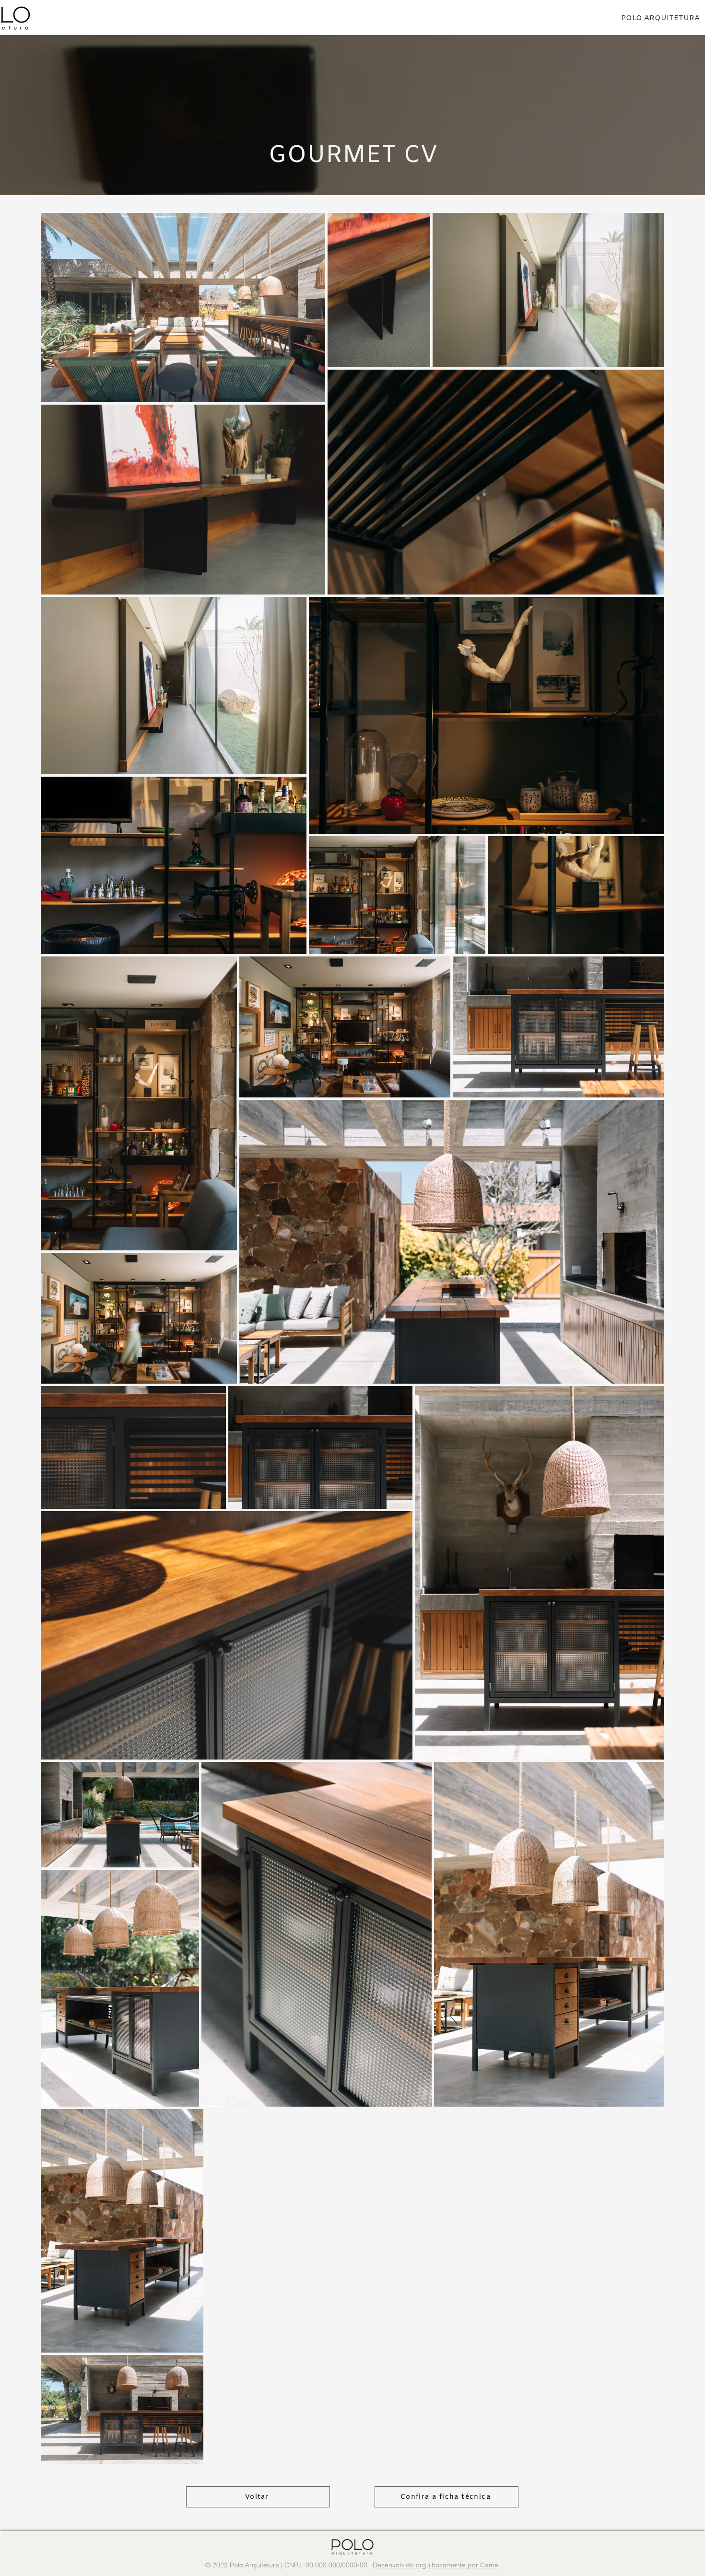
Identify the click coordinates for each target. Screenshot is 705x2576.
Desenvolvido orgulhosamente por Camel (436, 2565)
